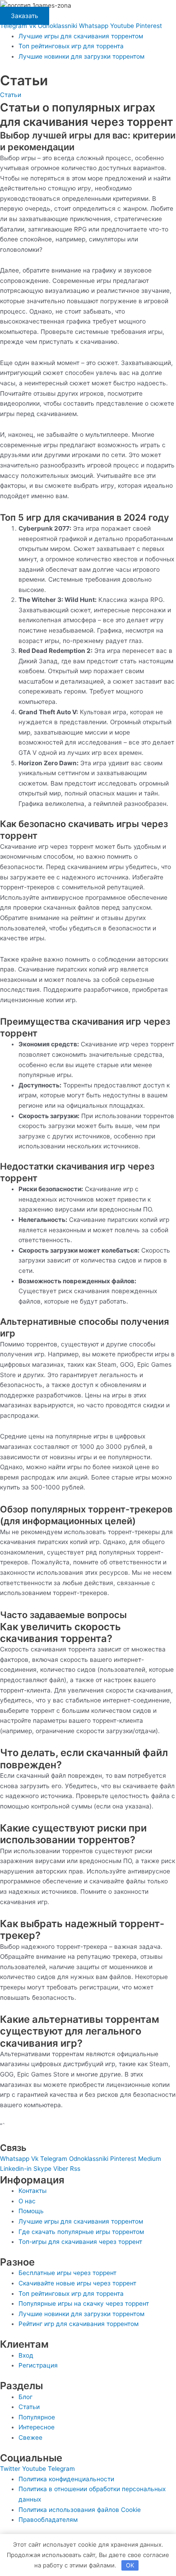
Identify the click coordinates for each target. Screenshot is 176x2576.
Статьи (11, 95)
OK (130, 2565)
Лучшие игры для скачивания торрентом (81, 36)
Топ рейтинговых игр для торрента (71, 46)
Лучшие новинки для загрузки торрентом (81, 56)
